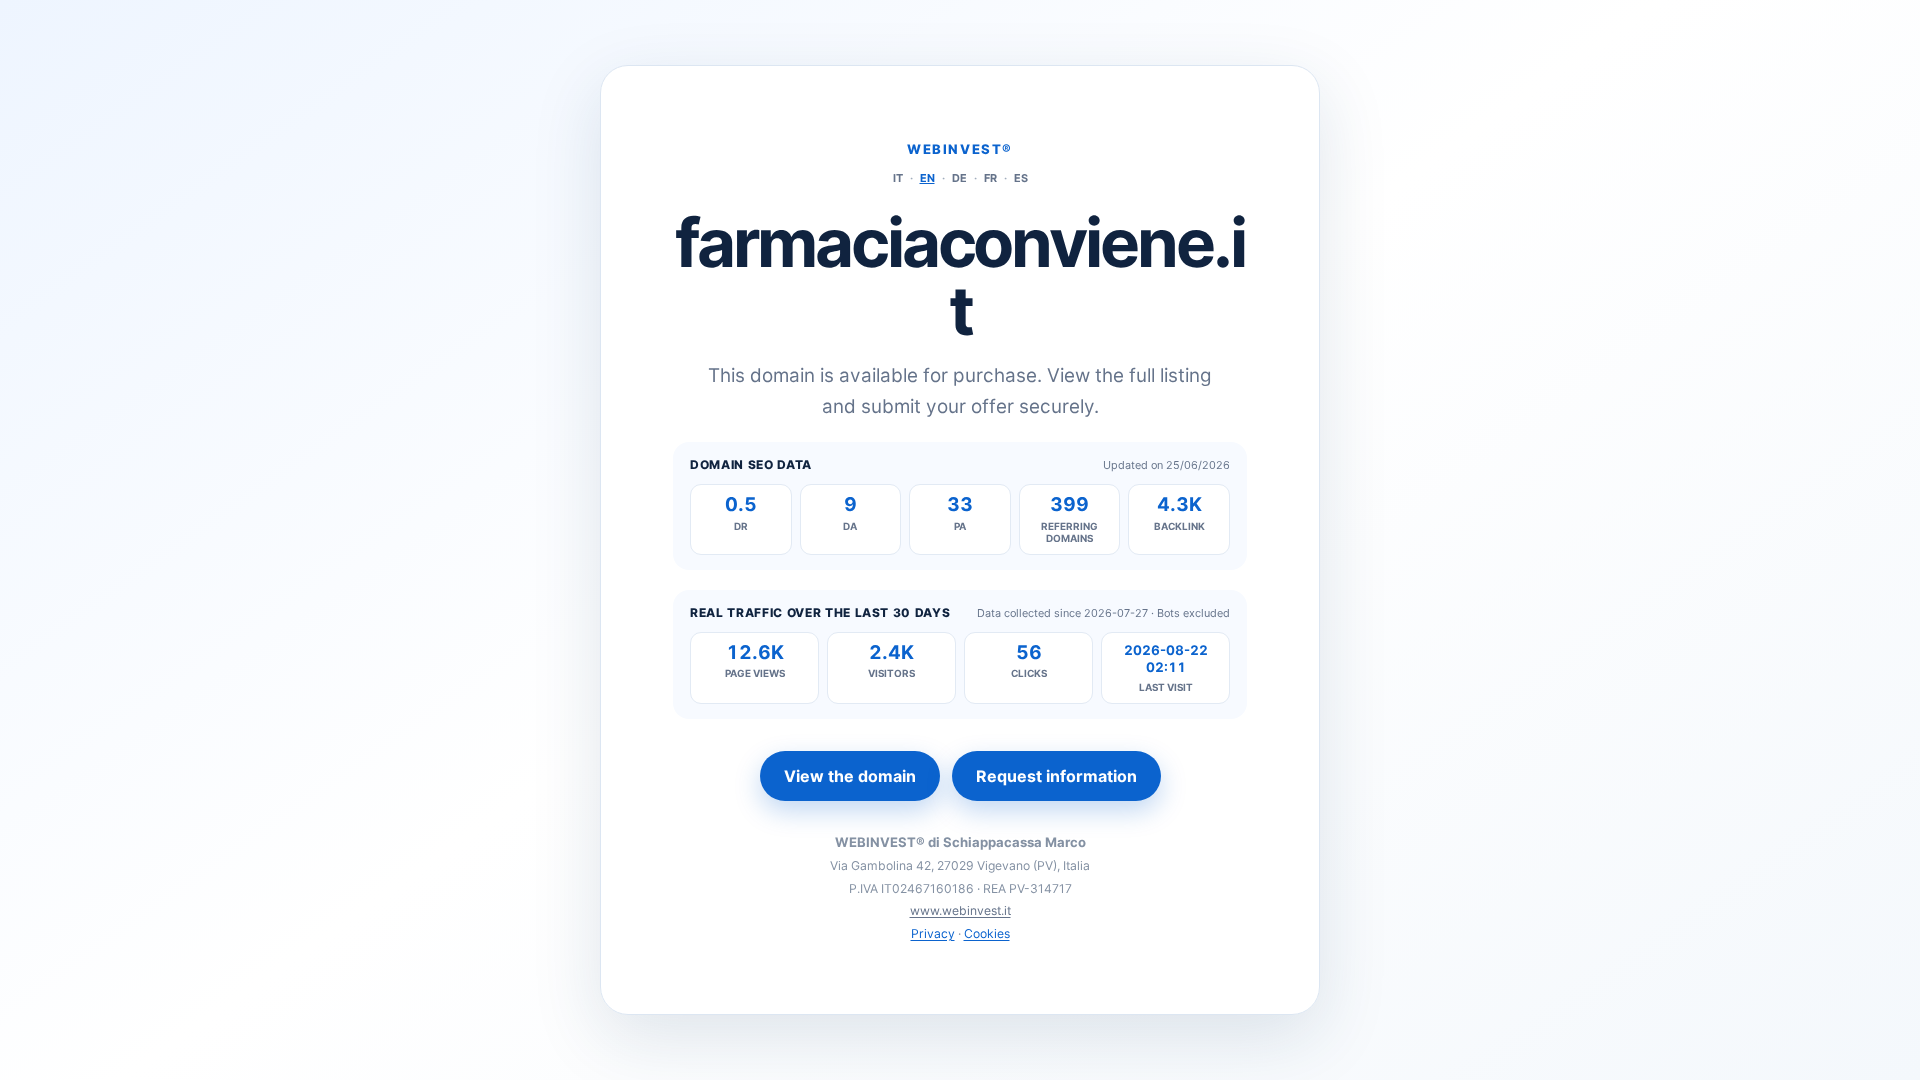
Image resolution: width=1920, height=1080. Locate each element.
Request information (1056, 776)
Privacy (933, 933)
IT (898, 178)
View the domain (850, 776)
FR (990, 178)
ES (1021, 178)
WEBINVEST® (960, 149)
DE (959, 178)
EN (927, 178)
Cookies (987, 933)
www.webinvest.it (960, 910)
